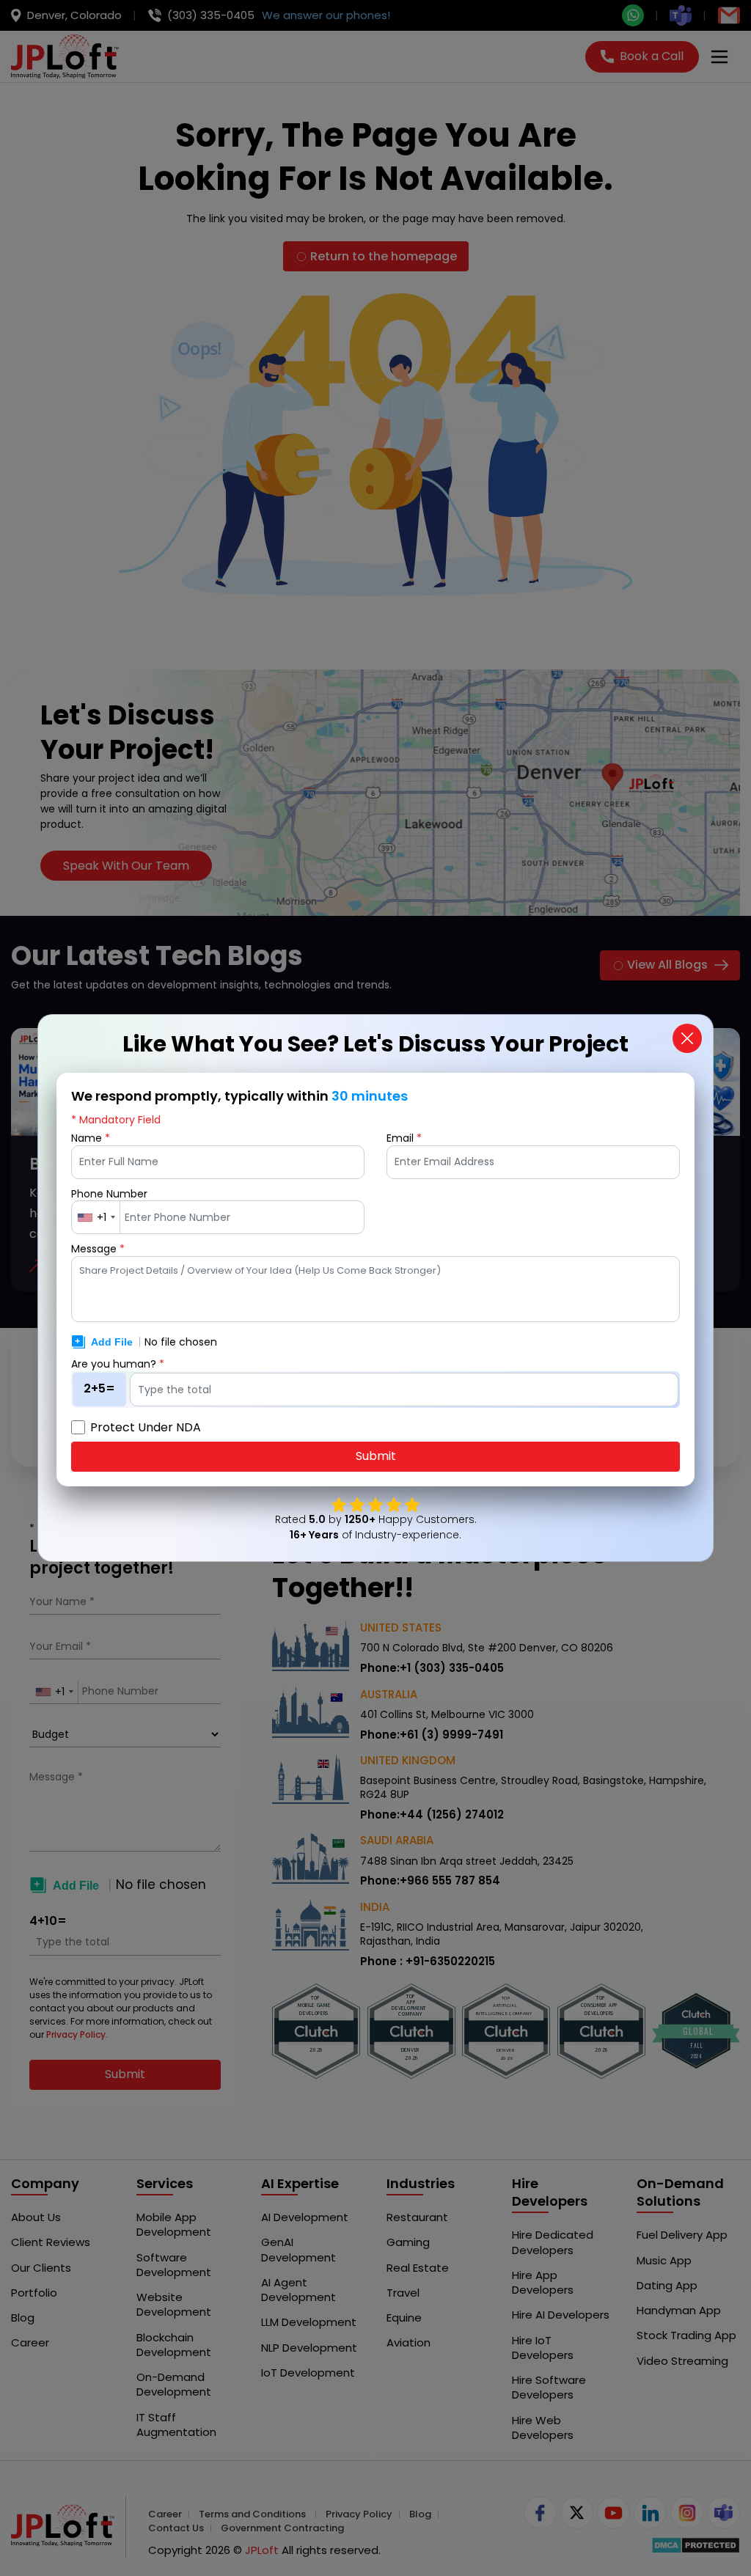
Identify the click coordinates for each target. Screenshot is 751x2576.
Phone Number (109, 1194)
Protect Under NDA (146, 1428)
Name (91, 1138)
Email (404, 1138)
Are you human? (118, 1364)
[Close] (687, 1038)
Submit (376, 1456)
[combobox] (96, 1217)
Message (98, 1249)
